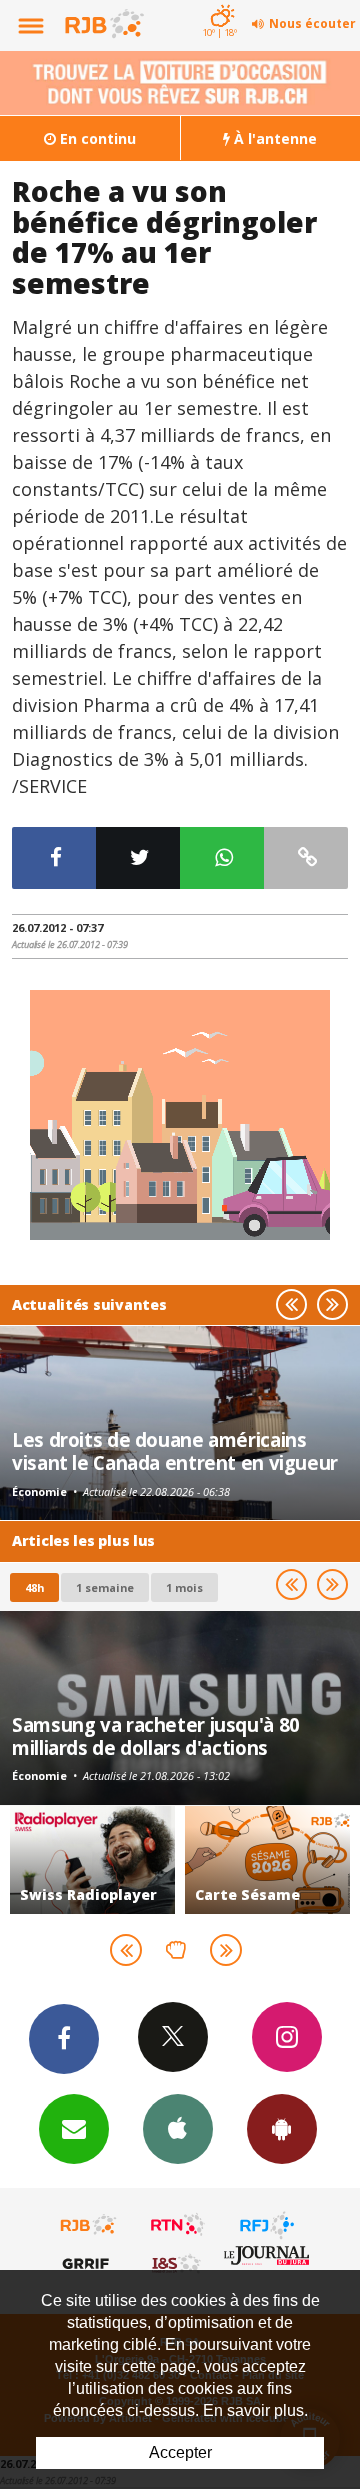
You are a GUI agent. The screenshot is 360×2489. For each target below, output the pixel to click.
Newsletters (74, 2129)
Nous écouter (312, 23)
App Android (282, 2129)
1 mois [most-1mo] (184, 1587)
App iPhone (178, 2129)
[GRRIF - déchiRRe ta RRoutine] (89, 2263)
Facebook (64, 2039)
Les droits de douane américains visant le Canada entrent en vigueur (175, 1450)
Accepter (180, 2452)
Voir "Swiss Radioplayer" (92, 1860)
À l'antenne (273, 138)
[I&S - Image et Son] (178, 2263)
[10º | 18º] (219, 2)
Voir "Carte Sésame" (267, 1860)
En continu (96, 138)
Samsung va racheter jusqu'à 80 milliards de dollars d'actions (156, 1735)
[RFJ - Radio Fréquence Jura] (267, 2225)
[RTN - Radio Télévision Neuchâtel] (178, 2225)
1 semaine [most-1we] (105, 1587)
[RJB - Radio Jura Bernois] (89, 2225)
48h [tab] (34, 1587)
